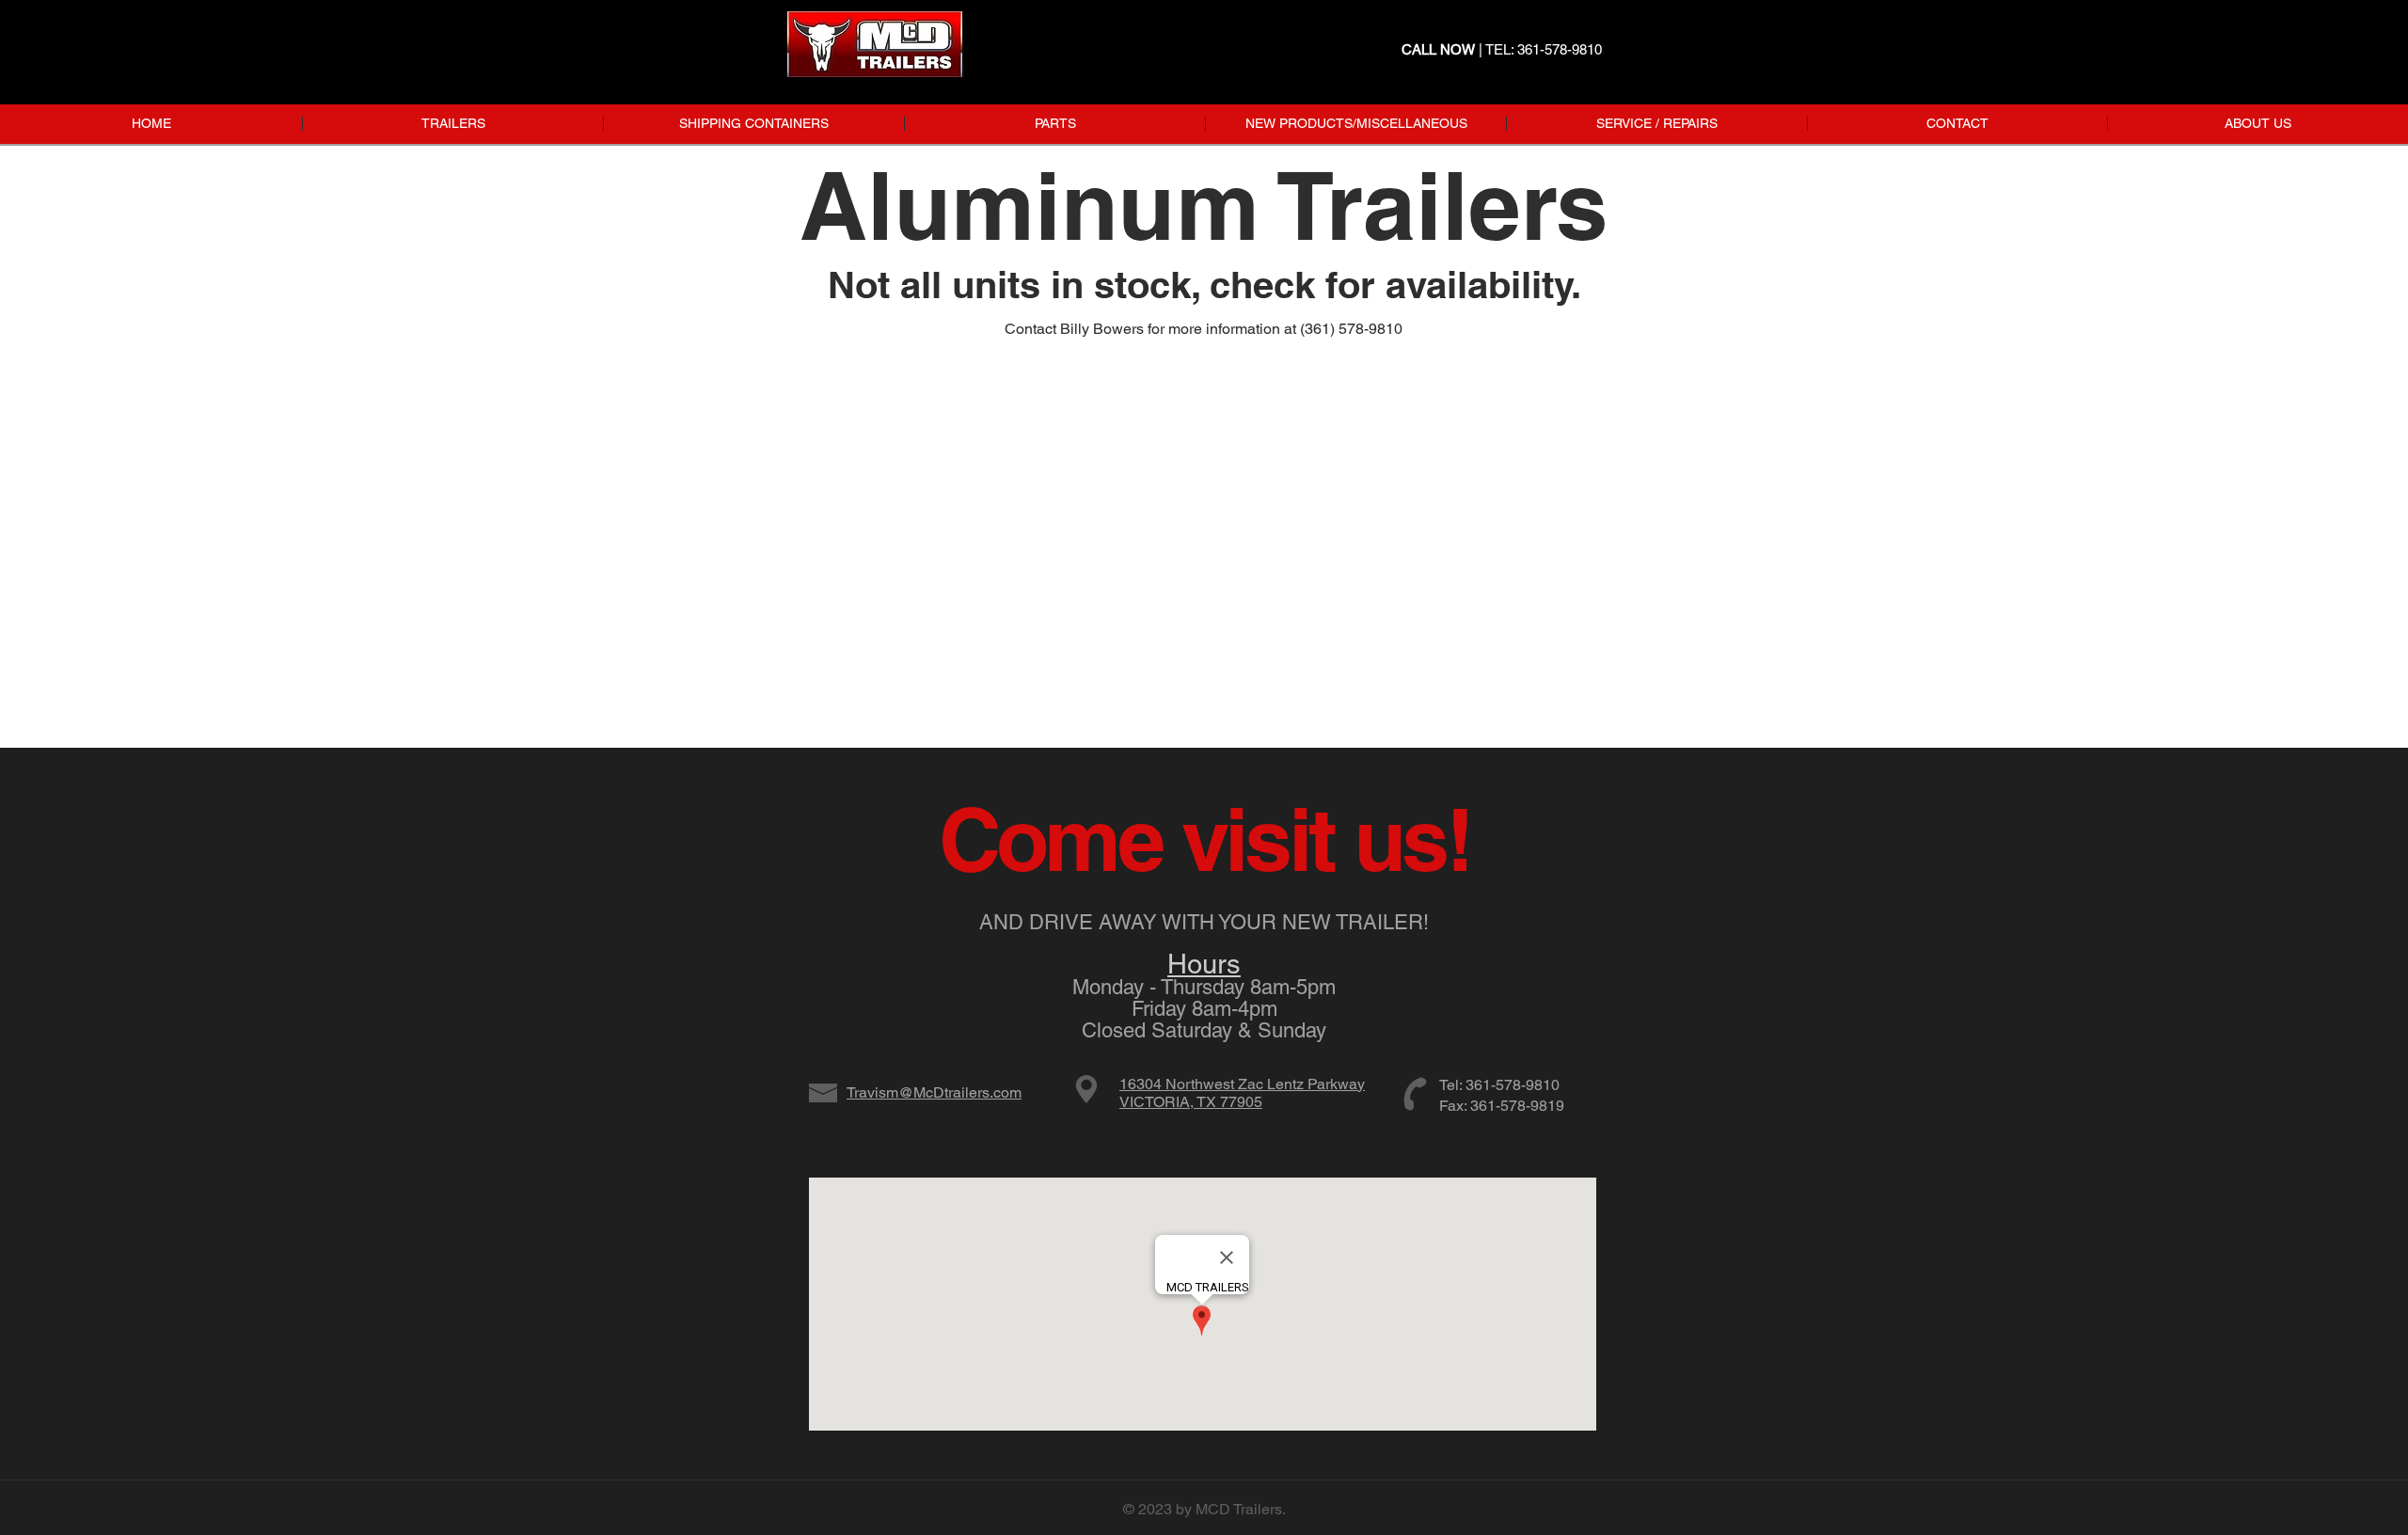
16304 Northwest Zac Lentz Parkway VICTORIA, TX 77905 (1242, 1093)
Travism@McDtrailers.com (934, 1092)
